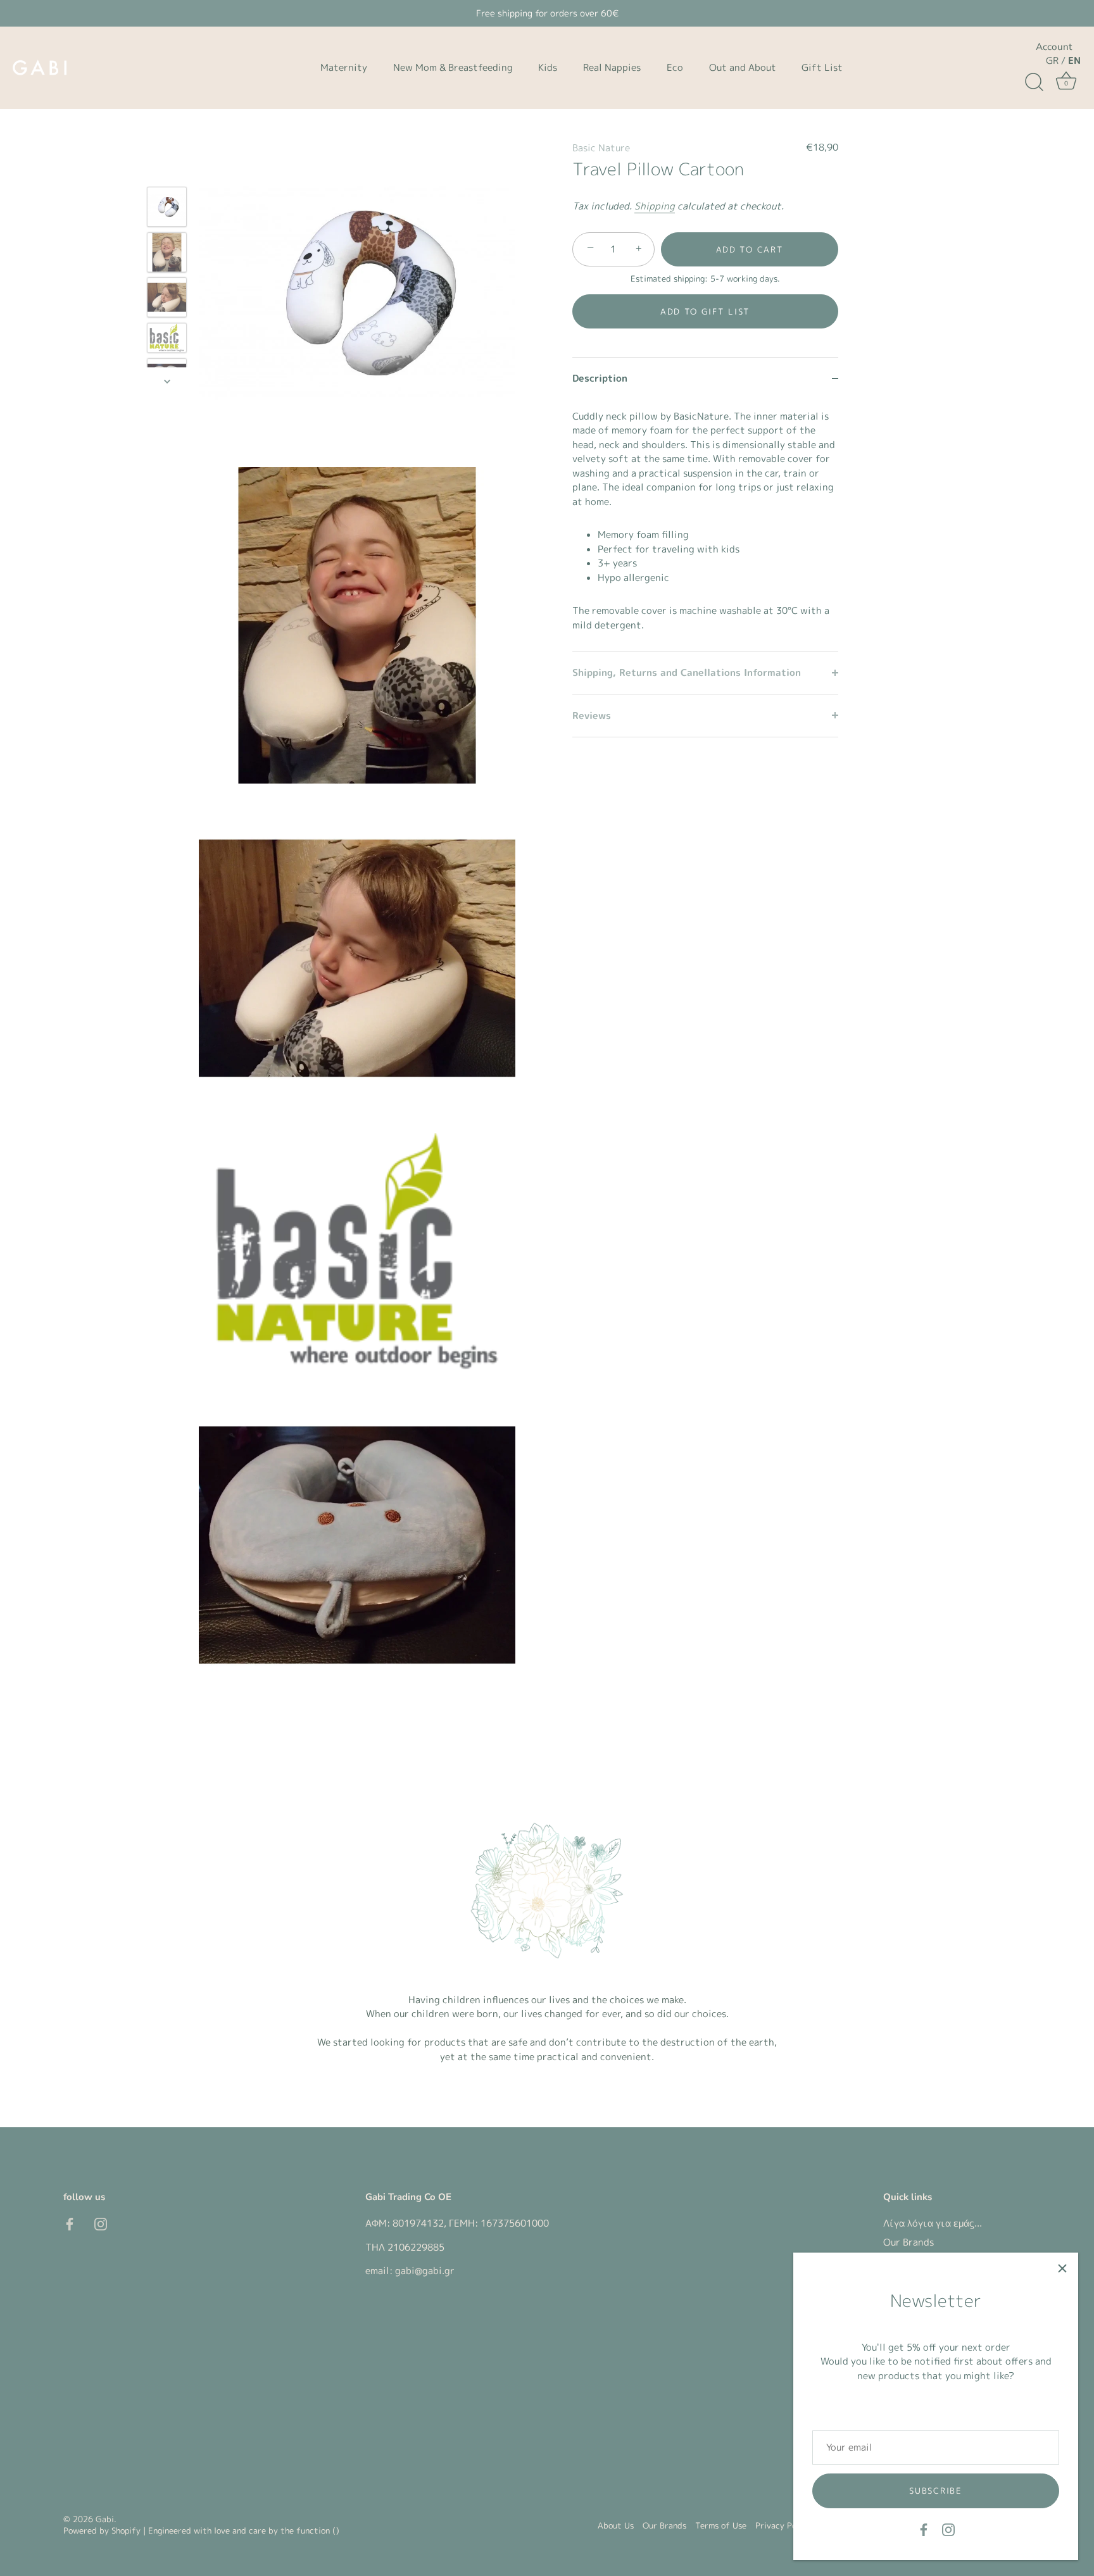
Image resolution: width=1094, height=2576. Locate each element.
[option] (167, 209)
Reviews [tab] (592, 715)
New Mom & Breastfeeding (453, 67)
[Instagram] (948, 2529)
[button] (705, 311)
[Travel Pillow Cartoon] (167, 207)
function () (318, 2530)
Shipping (655, 205)
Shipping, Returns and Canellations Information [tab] (687, 672)
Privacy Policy (783, 2525)
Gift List (822, 67)
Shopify (126, 2530)
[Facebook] (924, 2529)
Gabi (105, 2519)
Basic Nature (601, 148)
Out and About (743, 67)
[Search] (1034, 82)
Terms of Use (721, 2525)
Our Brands (909, 2242)
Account (1054, 47)
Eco (675, 67)
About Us (616, 2525)
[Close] (1062, 2268)
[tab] (705, 525)
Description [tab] (600, 378)
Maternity (344, 67)
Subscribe (935, 2491)
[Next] (167, 381)
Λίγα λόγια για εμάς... (933, 2223)
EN (1074, 60)
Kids (548, 67)
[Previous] (167, 168)
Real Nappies (612, 67)
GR (1052, 60)
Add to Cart (750, 249)
